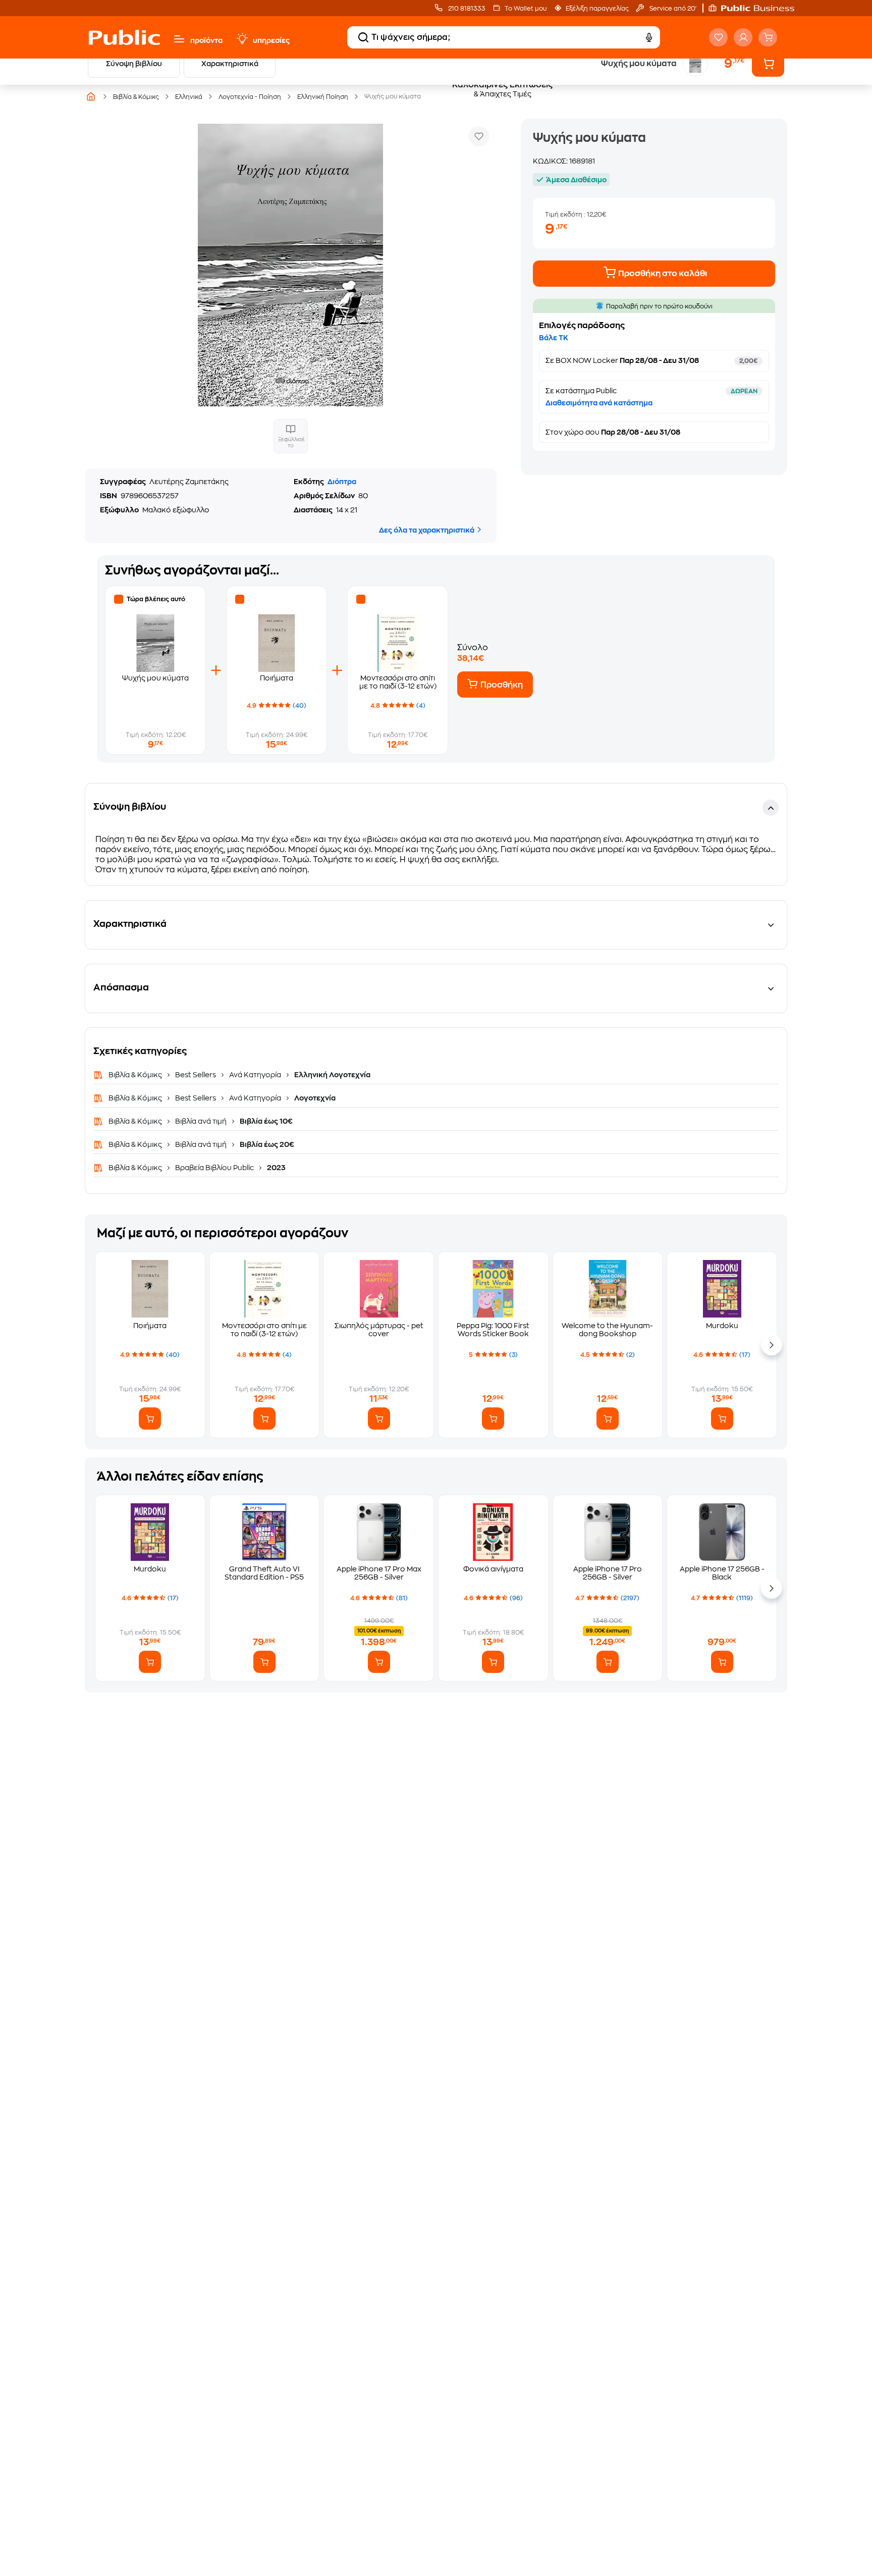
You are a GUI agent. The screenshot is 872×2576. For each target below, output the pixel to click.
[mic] (649, 37)
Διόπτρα (342, 482)
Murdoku (722, 1326)
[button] (756, 8)
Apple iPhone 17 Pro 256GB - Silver (608, 1573)
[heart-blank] (718, 37)
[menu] (179, 39)
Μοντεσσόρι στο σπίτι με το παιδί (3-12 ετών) (264, 1330)
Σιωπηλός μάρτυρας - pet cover (379, 1330)
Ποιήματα (277, 678)
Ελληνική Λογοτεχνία (332, 1075)
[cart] (768, 37)
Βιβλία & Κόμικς (136, 1075)
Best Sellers (196, 1075)
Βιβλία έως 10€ (265, 1121)
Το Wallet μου (526, 9)
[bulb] (242, 39)
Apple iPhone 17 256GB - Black (722, 1573)
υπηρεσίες (271, 40)
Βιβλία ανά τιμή (201, 1121)
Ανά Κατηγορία (255, 1075)
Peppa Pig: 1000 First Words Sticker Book (493, 1330)
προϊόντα (206, 40)
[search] (363, 37)
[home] (124, 37)
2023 (276, 1168)
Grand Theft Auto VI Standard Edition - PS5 (264, 1573)
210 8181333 (466, 9)
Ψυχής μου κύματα (155, 678)
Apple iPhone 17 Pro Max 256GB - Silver (379, 1573)
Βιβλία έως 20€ (266, 1144)
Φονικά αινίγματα (493, 1569)
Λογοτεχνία (314, 1098)
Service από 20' (672, 9)
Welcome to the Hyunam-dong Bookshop (607, 1330)
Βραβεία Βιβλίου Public (214, 1168)
